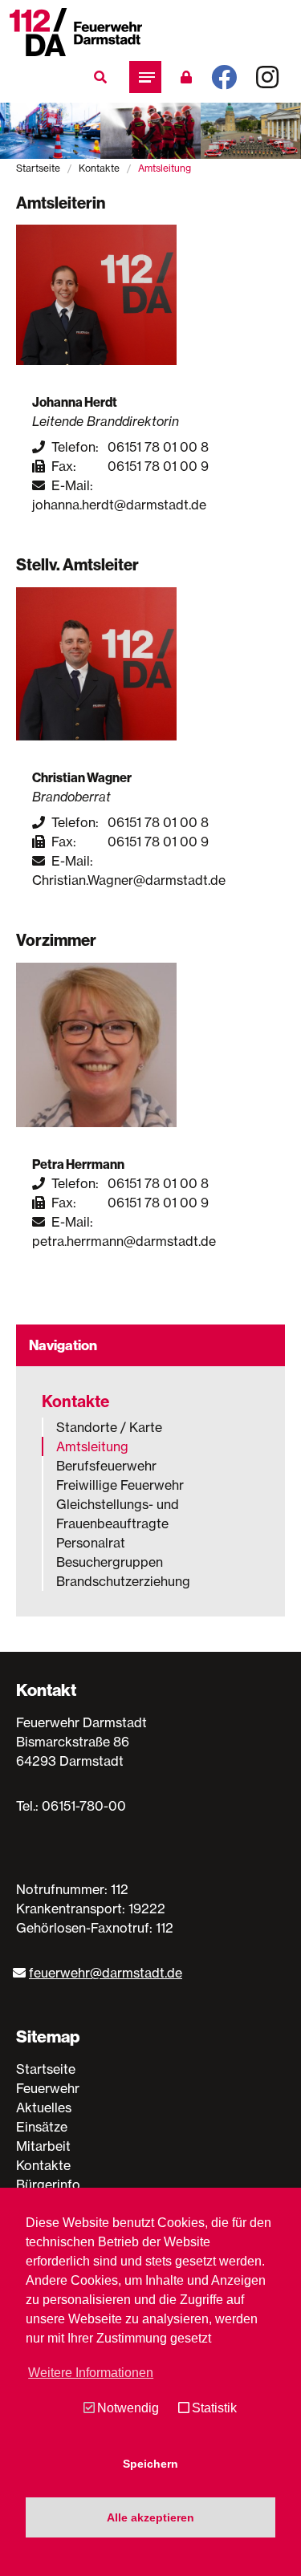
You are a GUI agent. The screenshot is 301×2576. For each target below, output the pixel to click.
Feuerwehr (48, 2088)
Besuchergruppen (110, 1562)
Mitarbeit (43, 2146)
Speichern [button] (150, 2464)
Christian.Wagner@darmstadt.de (129, 880)
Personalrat (91, 1543)
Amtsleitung (92, 1446)
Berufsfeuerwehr (106, 1466)
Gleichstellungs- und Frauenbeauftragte (118, 1514)
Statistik (214, 2408)
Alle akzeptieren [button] (150, 2517)
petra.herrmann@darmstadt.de (124, 1241)
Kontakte (99, 168)
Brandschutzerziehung (123, 1581)
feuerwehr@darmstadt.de (106, 1973)
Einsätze (42, 2127)
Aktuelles (44, 2107)
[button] (145, 77)
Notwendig (128, 2408)
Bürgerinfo (48, 2185)
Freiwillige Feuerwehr (120, 1485)
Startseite (38, 168)
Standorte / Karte (109, 1427)
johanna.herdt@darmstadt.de (119, 505)
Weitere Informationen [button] (91, 2373)
